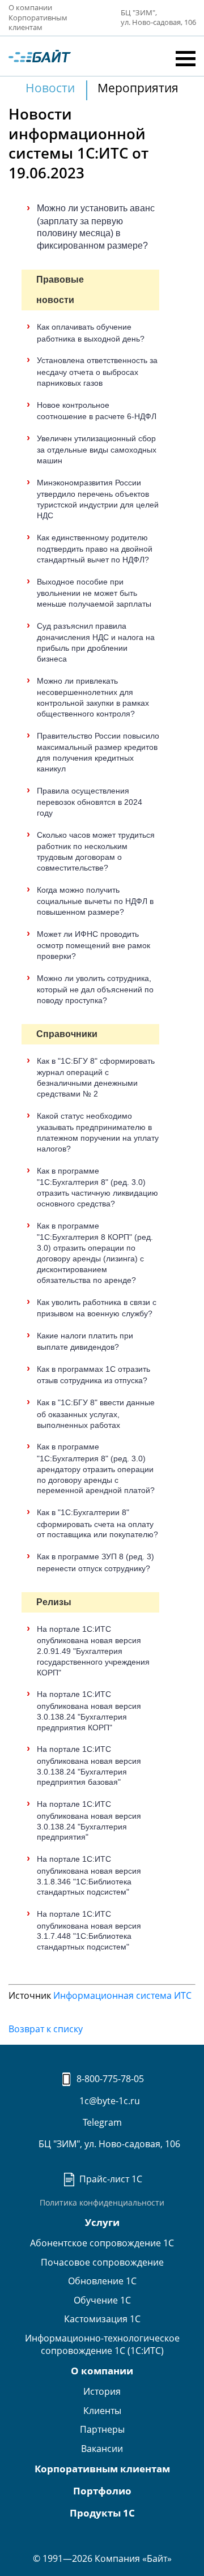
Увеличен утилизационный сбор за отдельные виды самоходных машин (97, 449)
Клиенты (102, 2411)
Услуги (102, 2222)
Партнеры (102, 2429)
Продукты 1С (102, 2513)
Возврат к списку (46, 2029)
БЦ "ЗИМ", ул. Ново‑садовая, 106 (158, 18)
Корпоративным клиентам (38, 23)
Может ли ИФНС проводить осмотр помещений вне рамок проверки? (93, 945)
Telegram (102, 2122)
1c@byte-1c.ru (108, 2101)
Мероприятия (138, 88)
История (102, 2391)
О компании (30, 7)
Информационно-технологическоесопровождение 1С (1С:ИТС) (102, 2344)
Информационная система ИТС (122, 1995)
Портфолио (102, 2491)
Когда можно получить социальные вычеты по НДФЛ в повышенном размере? (95, 901)
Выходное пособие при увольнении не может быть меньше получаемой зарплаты (94, 593)
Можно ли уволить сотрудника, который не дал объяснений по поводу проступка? (95, 989)
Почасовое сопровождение (102, 2262)
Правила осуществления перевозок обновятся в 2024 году (90, 802)
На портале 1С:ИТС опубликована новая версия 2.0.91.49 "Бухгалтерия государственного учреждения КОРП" (93, 1651)
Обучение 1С (102, 2300)
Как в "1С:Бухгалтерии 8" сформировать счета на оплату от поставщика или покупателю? (97, 1523)
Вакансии (102, 2449)
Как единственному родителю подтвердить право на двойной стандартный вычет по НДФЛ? (95, 549)
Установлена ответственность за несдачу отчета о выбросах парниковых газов (97, 371)
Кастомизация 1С (102, 2319)
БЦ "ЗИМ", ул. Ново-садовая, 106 (108, 2144)
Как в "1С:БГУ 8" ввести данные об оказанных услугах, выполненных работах (96, 1413)
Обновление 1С (102, 2281)
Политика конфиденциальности (102, 2202)
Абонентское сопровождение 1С (102, 2243)
